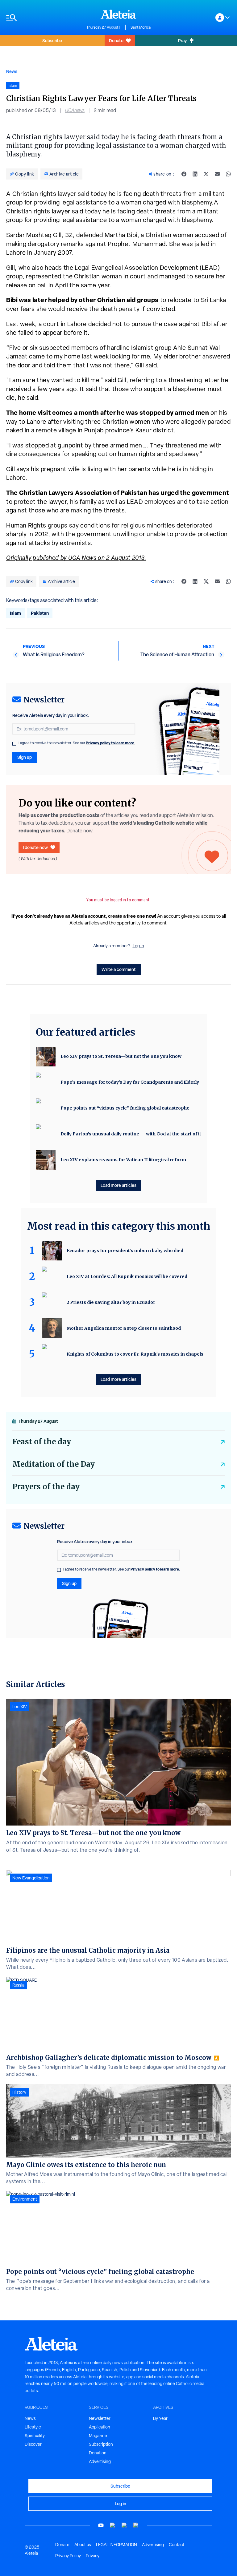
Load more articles (118, 1185)
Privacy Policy (68, 2556)
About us (83, 2545)
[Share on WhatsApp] (228, 174)
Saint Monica (141, 27)
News (12, 71)
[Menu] (43, 18)
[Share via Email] (217, 174)
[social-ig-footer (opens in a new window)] (136, 2525)
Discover (33, 2444)
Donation (98, 2453)
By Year (160, 2418)
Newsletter (100, 2418)
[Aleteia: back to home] (118, 14)
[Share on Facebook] (184, 174)
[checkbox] (14, 744)
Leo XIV (20, 1707)
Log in (138, 946)
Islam (15, 613)
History (19, 2092)
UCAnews (75, 110)
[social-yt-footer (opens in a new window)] (101, 2525)
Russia (18, 1985)
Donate (116, 40)
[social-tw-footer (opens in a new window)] (124, 2525)
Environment (25, 2199)
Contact (177, 2545)
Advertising (100, 2461)
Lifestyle (33, 2427)
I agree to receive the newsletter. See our (77, 743)
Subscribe (52, 40)
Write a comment (119, 969)
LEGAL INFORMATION (116, 2545)
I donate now (35, 847)
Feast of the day (42, 1442)
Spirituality (35, 2436)
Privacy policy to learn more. (110, 743)
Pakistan (40, 613)
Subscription (101, 2444)
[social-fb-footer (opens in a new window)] (113, 2525)
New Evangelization (31, 1878)
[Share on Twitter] (206, 174)
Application (100, 2427)
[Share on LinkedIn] (195, 174)
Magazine (98, 2436)
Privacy (93, 2556)
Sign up (25, 757)
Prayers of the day (46, 1487)
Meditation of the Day (54, 1464)
